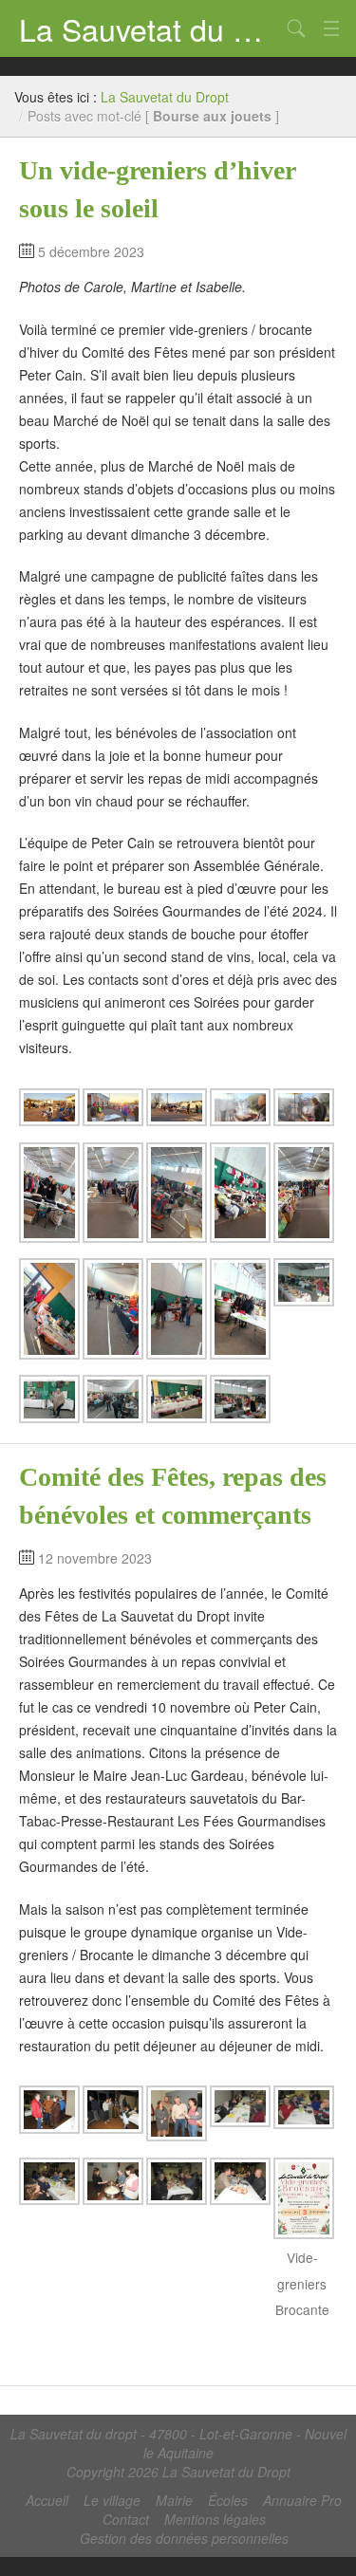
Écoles (228, 2500)
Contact (126, 2519)
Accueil (47, 2500)
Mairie (174, 2500)
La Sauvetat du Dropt (150, 28)
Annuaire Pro (302, 2500)
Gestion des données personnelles (184, 2538)
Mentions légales (215, 2519)
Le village (112, 2500)
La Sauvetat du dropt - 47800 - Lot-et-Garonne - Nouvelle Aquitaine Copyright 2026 (178, 2453)
